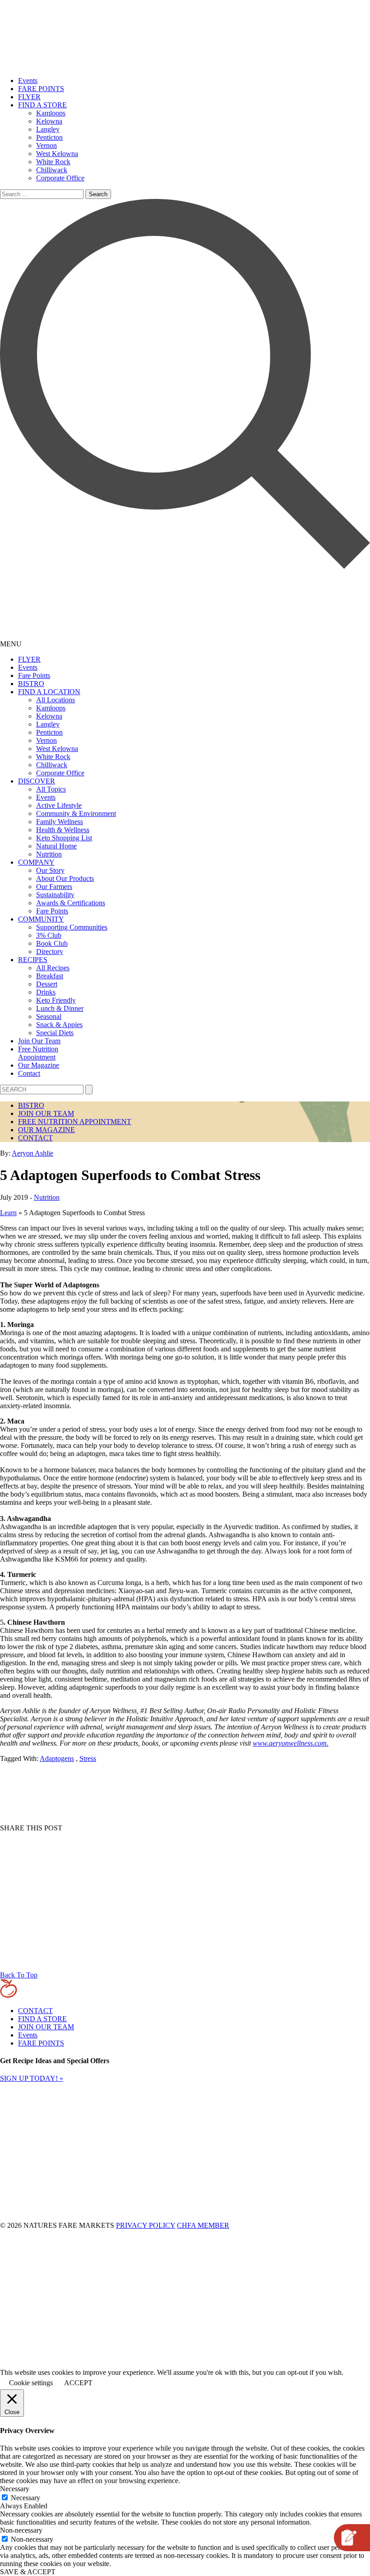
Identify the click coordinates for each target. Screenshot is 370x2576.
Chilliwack (52, 170)
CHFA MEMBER (203, 2225)
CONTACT (35, 1138)
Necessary (25, 2498)
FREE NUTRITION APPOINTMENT (75, 1122)
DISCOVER (37, 781)
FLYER (29, 97)
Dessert (47, 984)
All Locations (55, 700)
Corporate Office (60, 178)
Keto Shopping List (64, 838)
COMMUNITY (41, 919)
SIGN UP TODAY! (32, 2078)
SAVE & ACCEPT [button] (28, 2572)
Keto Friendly (56, 1000)
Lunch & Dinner (60, 1008)
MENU (11, 644)
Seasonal (49, 1016)
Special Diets (55, 1033)
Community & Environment (76, 813)
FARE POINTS (41, 89)
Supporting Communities (72, 927)
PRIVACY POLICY (146, 2225)
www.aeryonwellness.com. (291, 1743)
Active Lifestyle (59, 805)
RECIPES (33, 960)
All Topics (51, 789)
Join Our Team (39, 1041)
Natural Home (56, 846)
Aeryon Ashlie (32, 1153)
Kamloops (51, 113)
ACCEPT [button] (78, 2383)
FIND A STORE (42, 105)
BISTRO (31, 684)
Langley (48, 129)
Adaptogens (57, 1758)
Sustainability (55, 895)
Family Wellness (60, 822)
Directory (50, 952)
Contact (29, 1073)
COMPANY (36, 862)
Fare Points (34, 675)
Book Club (52, 943)
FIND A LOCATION (49, 692)
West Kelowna (57, 154)
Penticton (49, 137)
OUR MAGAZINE (46, 1130)
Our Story (50, 870)
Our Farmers (54, 887)
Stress (88, 1758)
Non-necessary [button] (21, 2530)
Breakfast (50, 976)
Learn (8, 1213)
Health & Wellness (63, 830)
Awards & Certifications (71, 903)
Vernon (46, 145)
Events (28, 81)
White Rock (53, 162)
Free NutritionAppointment (38, 1053)
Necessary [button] (15, 2489)
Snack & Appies (59, 1025)
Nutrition (49, 854)
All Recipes (53, 968)
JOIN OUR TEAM (46, 1113)
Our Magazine (39, 1065)
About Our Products (65, 878)
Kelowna (49, 121)
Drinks (46, 992)
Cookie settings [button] (31, 2383)
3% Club (49, 935)
